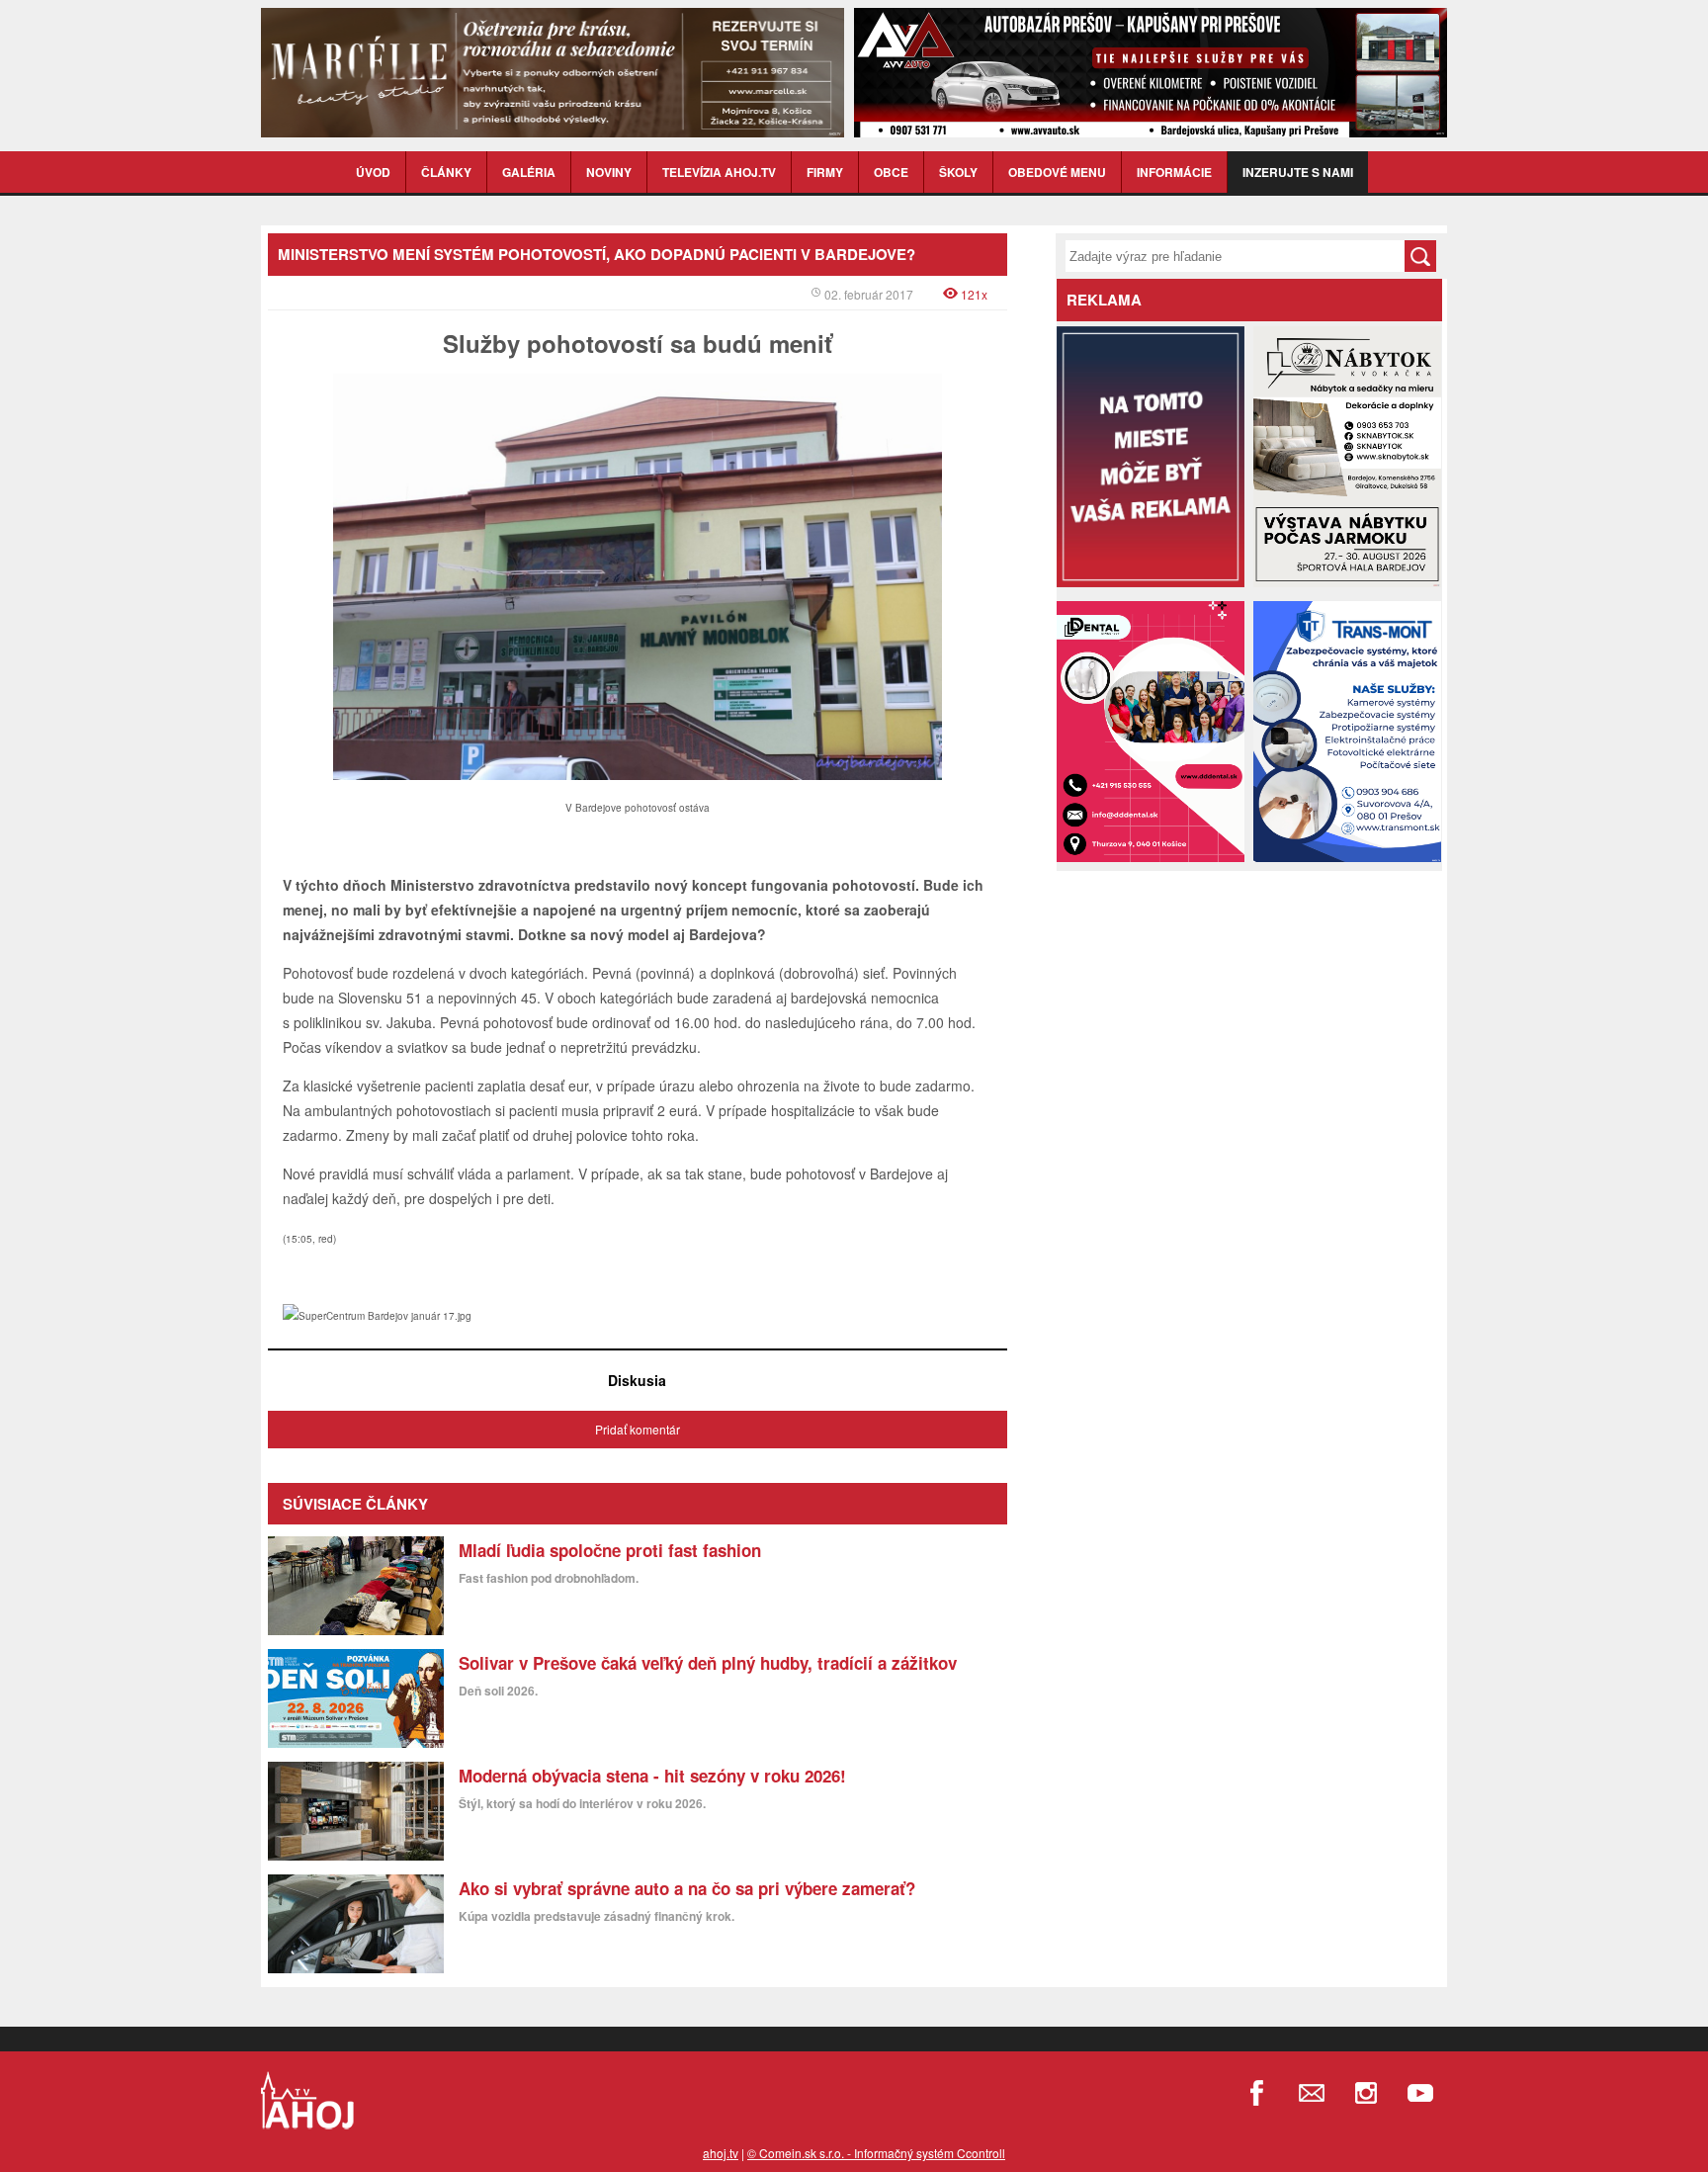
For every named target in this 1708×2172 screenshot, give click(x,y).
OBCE (891, 172)
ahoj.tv (721, 2153)
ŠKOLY (958, 172)
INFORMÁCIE (1174, 172)
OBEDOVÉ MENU (1057, 172)
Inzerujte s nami (1298, 172)
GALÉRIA (529, 172)
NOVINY (609, 172)
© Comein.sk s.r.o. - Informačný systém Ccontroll (876, 2153)
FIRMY (825, 172)
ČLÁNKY (446, 172)
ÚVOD (373, 172)
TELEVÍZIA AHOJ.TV (719, 172)
